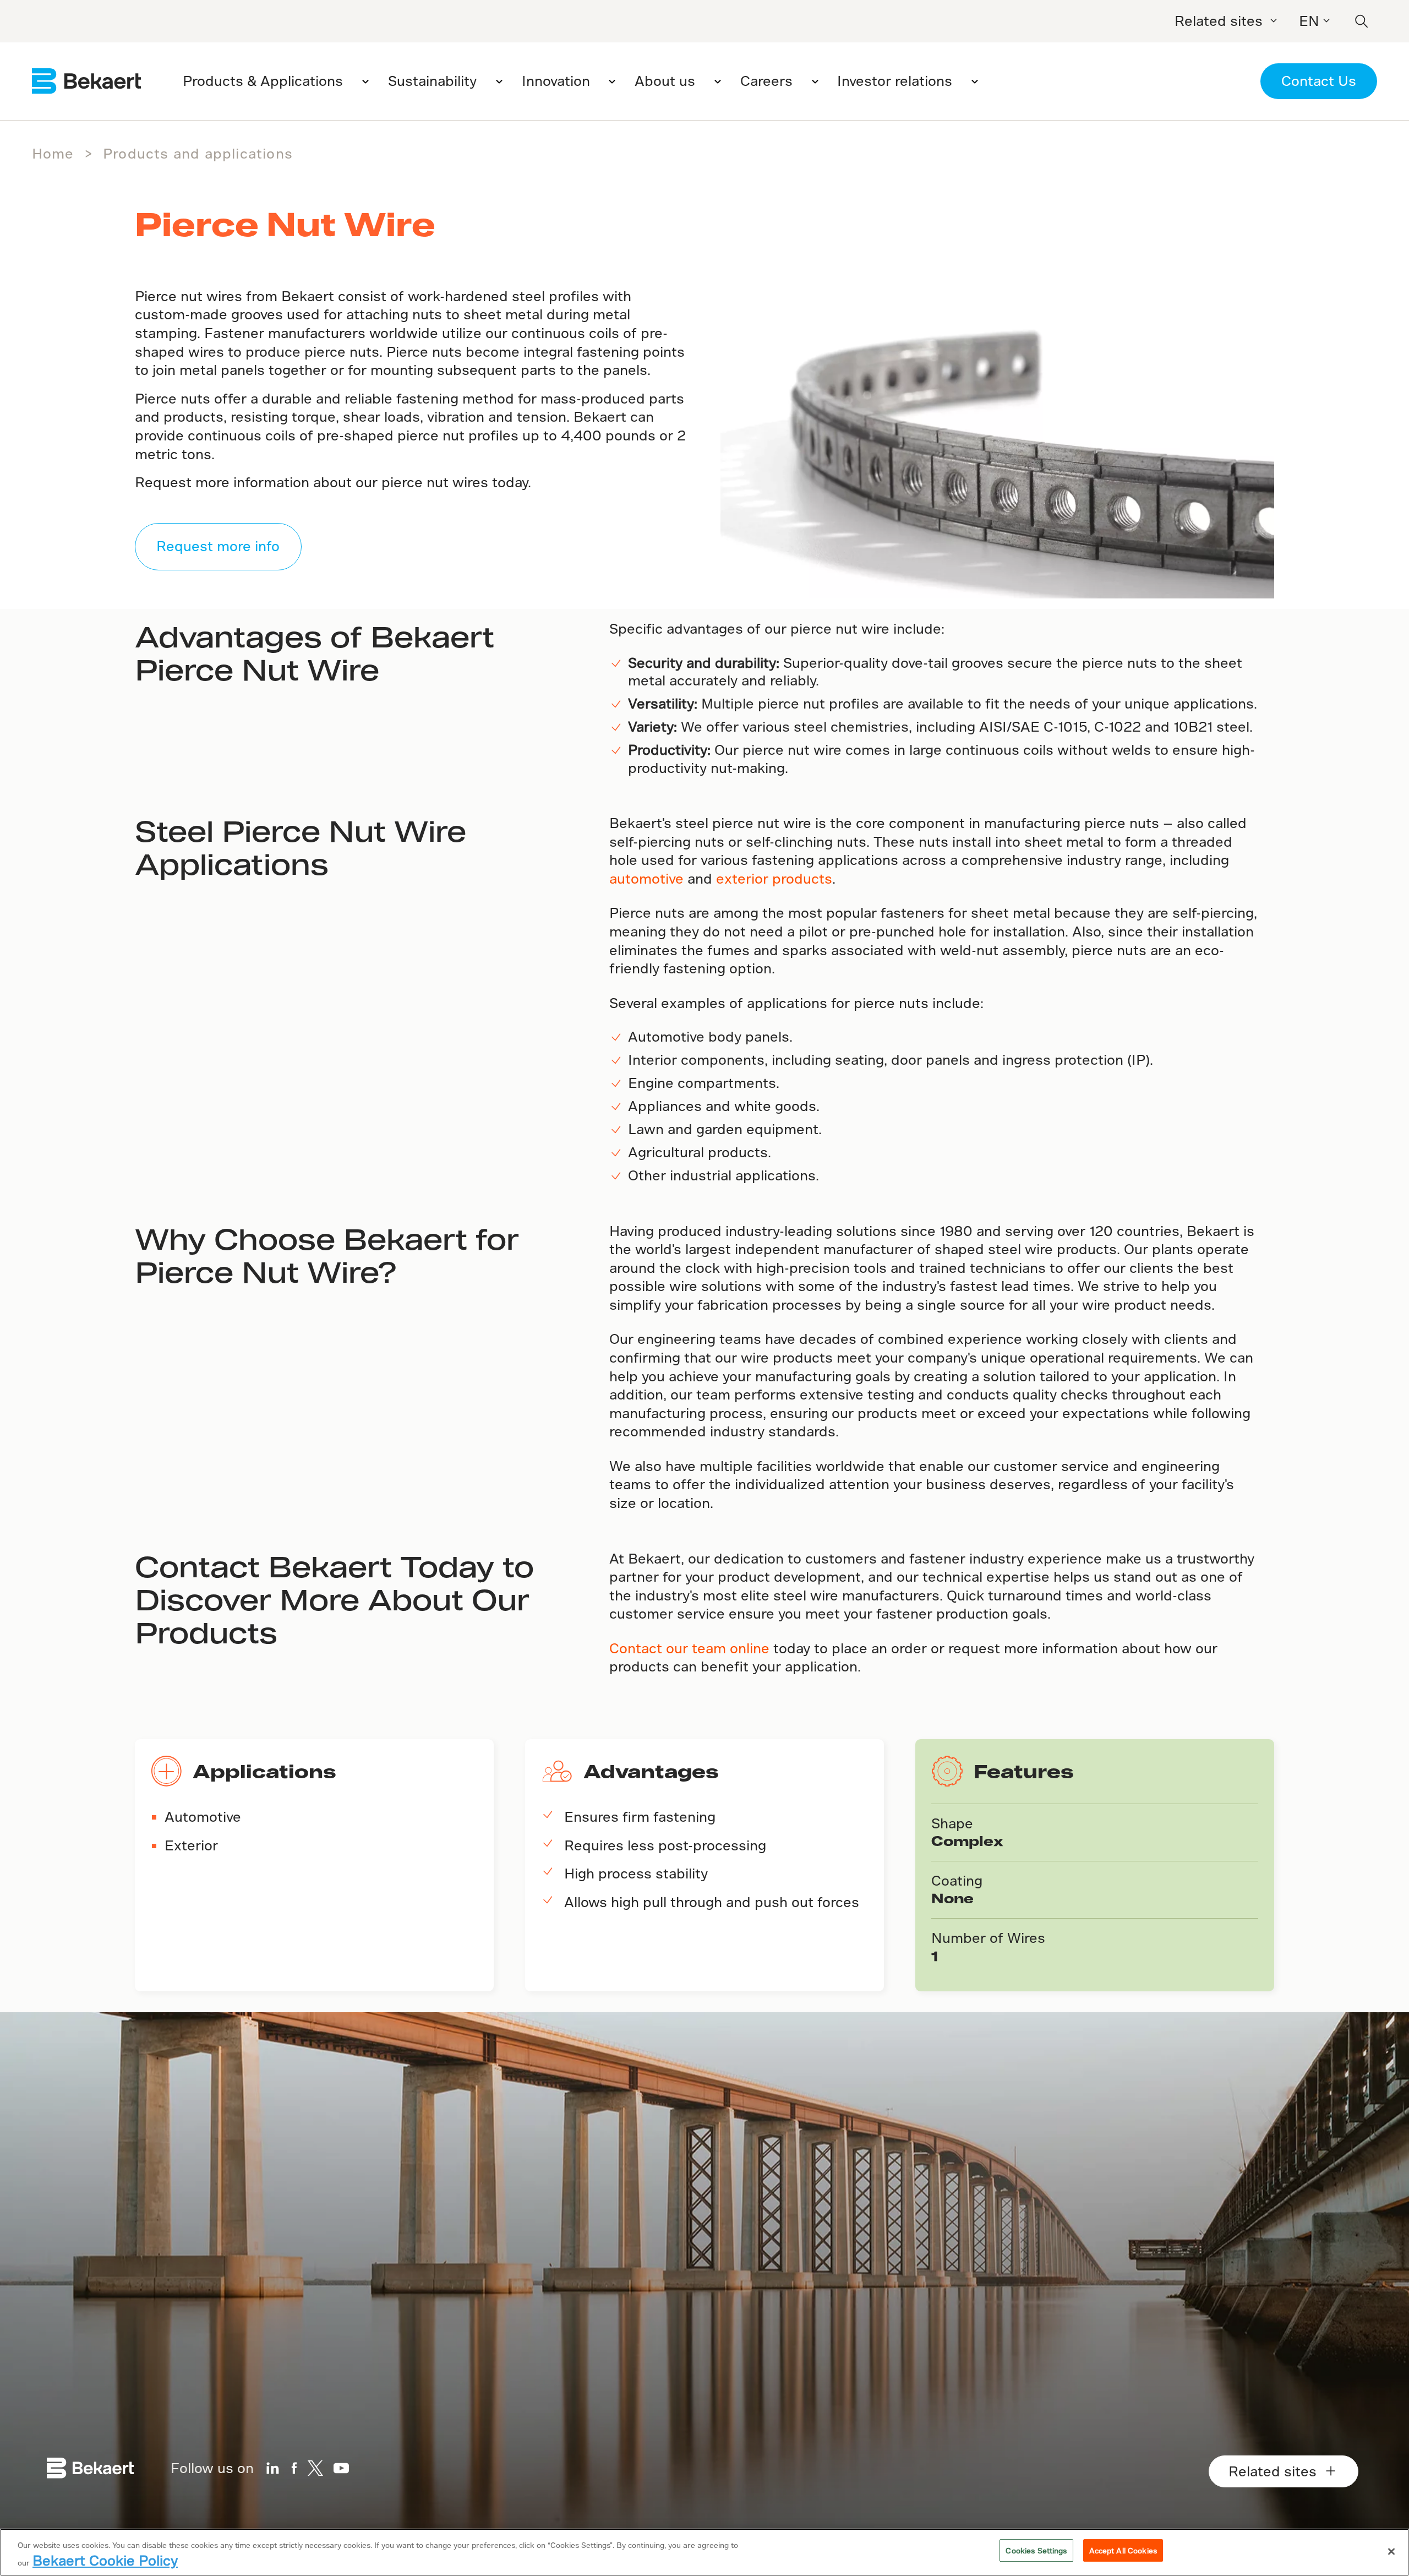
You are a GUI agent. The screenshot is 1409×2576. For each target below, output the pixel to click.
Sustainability (432, 81)
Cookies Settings (1036, 2550)
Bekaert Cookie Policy (105, 2560)
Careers (766, 81)
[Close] (1391, 2552)
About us (665, 81)
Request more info (218, 546)
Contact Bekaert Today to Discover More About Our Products (334, 1599)
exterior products (774, 878)
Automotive (203, 1817)
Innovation (556, 81)
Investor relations (895, 81)
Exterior (191, 1845)
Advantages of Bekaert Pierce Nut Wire (315, 652)
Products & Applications (263, 81)
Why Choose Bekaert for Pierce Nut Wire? (327, 1255)
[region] (704, 2552)
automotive (646, 878)
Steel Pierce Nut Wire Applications (301, 847)
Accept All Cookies (1123, 2550)
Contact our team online (689, 1648)
